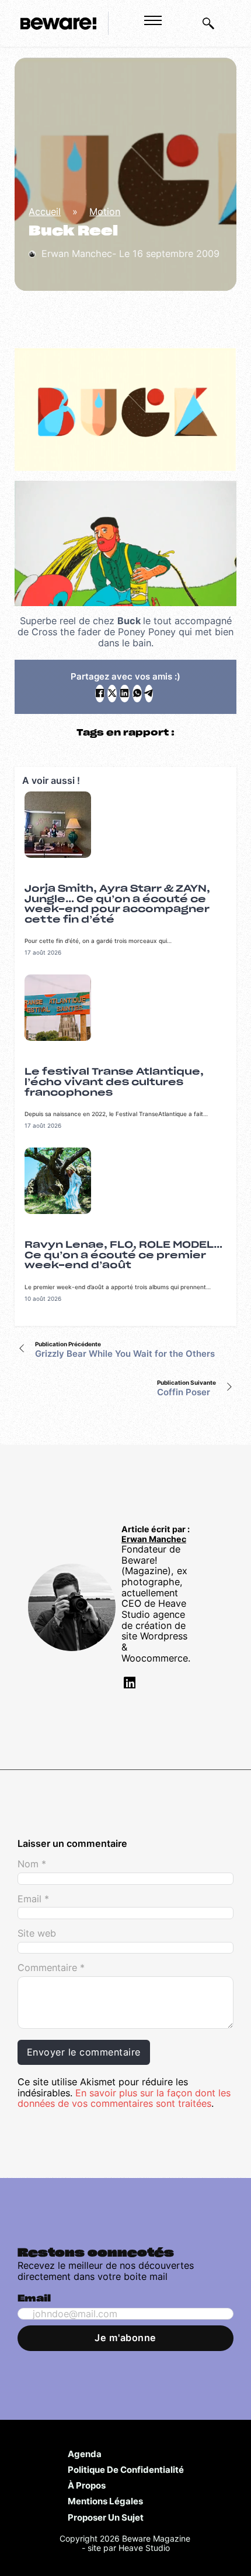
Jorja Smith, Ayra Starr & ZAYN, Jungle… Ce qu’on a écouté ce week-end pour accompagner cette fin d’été (117, 904)
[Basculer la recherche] (208, 23)
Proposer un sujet (106, 2517)
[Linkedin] (128, 1685)
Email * (33, 1899)
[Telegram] (149, 694)
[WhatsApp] (137, 694)
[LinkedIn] (124, 694)
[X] (112, 694)
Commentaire (51, 1968)
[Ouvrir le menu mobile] (153, 20)
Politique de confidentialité (126, 2469)
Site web (37, 1933)
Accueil (45, 212)
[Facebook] (100, 694)
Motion (105, 212)
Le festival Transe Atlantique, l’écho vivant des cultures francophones (114, 1082)
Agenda (85, 2454)
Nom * (32, 1864)
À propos (87, 2485)
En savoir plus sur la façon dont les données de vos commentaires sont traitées (124, 2098)
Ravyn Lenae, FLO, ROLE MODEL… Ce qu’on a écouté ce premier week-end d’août (123, 1255)
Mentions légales (105, 2501)
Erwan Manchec (154, 1539)
